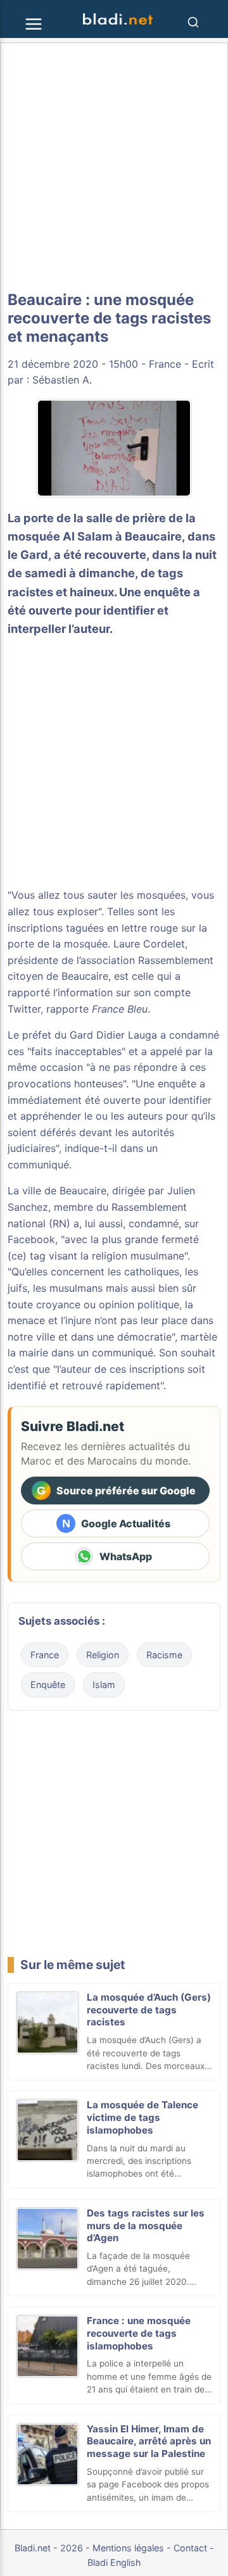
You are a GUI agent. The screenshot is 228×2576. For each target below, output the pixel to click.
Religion (103, 1655)
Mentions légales (128, 2548)
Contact (190, 2548)
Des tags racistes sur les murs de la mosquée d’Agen (146, 2226)
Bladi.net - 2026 (49, 2548)
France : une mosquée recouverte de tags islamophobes (139, 2333)
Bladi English (114, 2562)
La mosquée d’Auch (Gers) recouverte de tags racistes (149, 2010)
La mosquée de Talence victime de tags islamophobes (142, 2117)
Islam (104, 1685)
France (165, 364)
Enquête (48, 1685)
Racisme (164, 1655)
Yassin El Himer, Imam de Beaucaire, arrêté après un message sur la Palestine (149, 2442)
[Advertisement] (114, 167)
